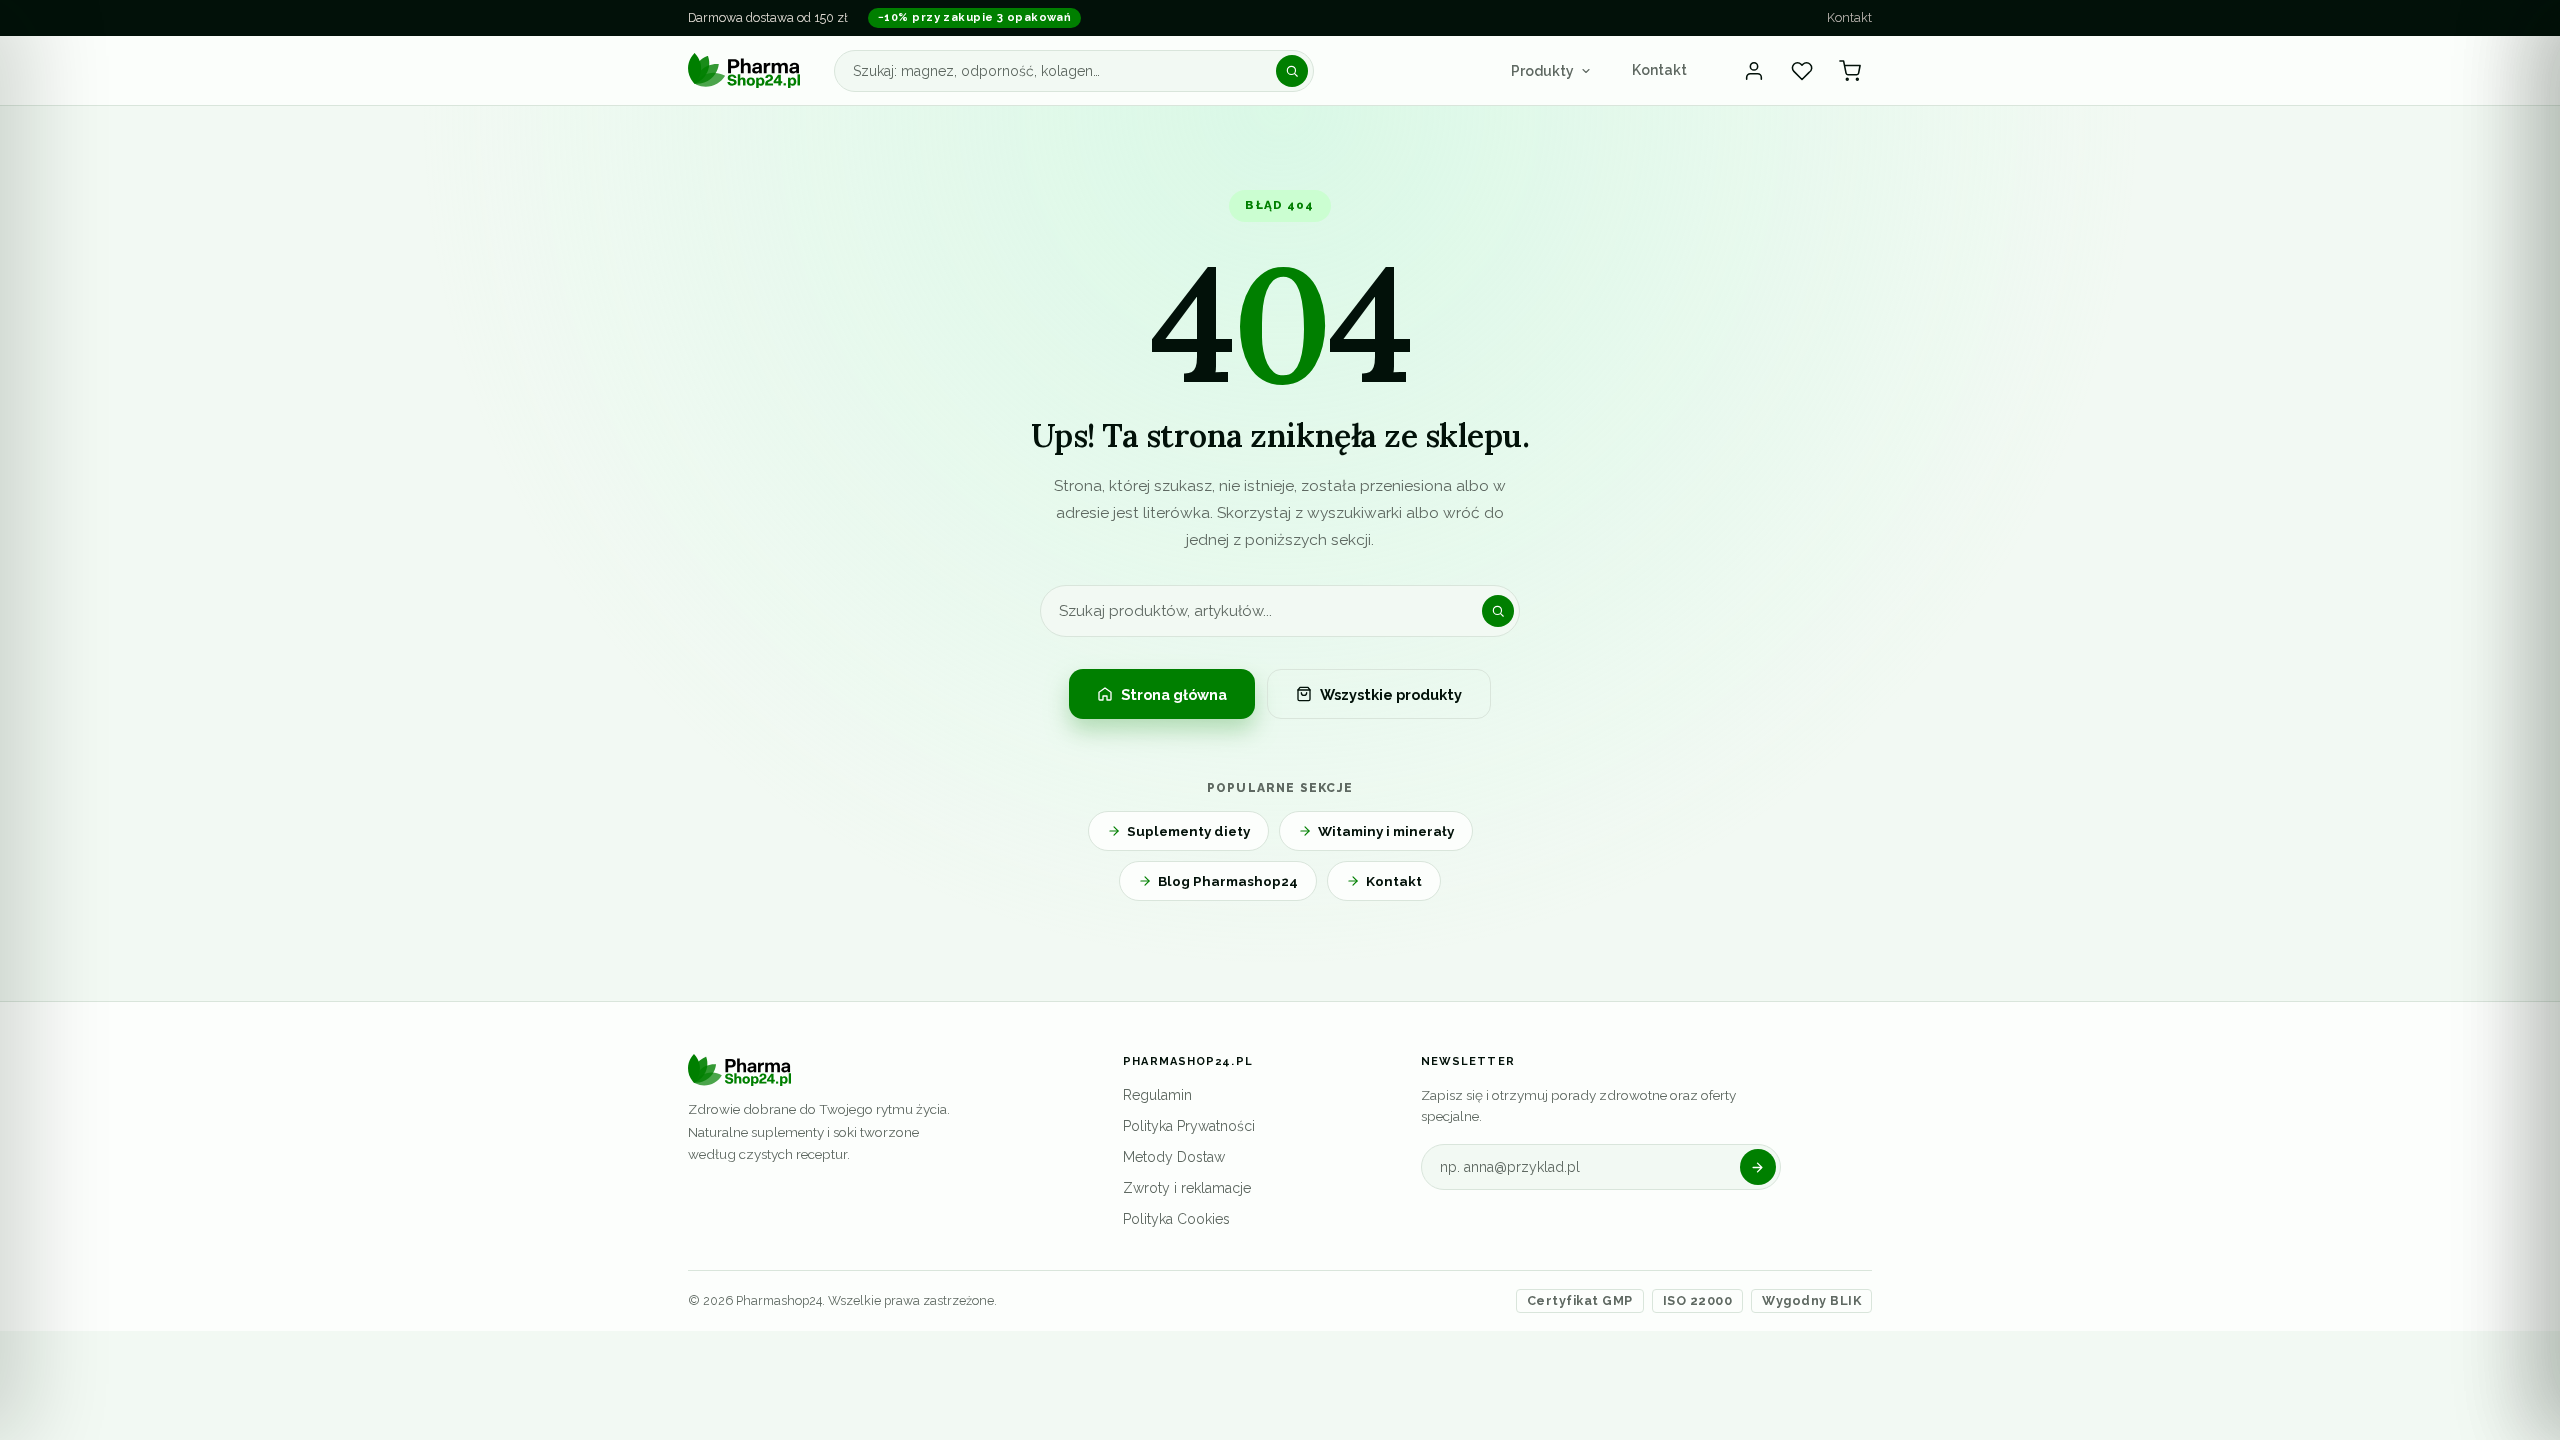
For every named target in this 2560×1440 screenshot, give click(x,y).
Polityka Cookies (1176, 1219)
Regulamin (1157, 1095)
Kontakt (1849, 17)
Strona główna (1174, 694)
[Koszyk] (1850, 71)
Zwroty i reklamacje (1187, 1188)
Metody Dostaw (1174, 1157)
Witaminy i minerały (1386, 831)
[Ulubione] (1802, 71)
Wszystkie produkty (1391, 694)
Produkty (1542, 71)
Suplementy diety (1188, 831)
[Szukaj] (1292, 71)
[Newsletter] (1758, 1167)
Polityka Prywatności (1189, 1126)
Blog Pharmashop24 (1228, 881)
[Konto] (1754, 71)
